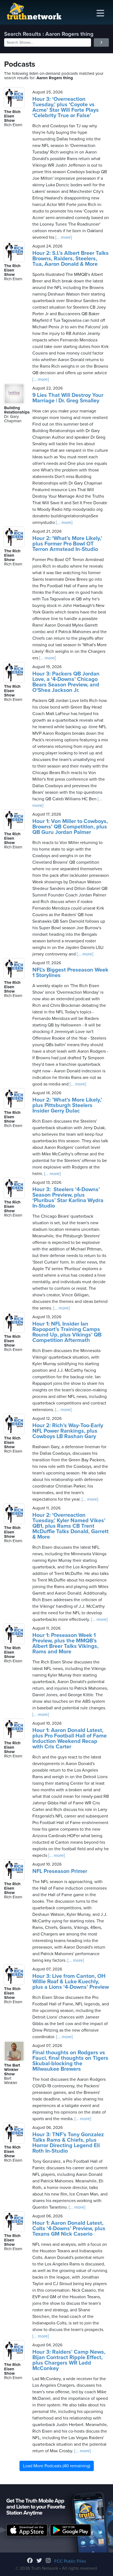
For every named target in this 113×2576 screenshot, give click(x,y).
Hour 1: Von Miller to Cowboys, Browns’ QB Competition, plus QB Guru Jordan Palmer (70, 827)
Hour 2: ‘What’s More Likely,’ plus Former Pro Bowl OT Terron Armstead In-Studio (67, 544)
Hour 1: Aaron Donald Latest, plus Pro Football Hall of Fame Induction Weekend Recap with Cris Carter (70, 1739)
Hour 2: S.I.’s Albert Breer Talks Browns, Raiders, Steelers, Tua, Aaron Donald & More (70, 259)
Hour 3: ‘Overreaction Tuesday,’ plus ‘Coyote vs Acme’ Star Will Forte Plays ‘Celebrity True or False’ (66, 107)
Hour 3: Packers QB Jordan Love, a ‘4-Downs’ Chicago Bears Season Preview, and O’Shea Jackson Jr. (66, 682)
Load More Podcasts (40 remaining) (57, 2466)
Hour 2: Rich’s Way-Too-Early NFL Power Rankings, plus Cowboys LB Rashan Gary (68, 1431)
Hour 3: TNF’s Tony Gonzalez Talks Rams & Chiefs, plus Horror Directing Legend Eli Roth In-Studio (68, 2143)
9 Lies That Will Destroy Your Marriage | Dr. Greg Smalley (68, 398)
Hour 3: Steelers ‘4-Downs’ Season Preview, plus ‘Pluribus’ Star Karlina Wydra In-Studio (68, 1198)
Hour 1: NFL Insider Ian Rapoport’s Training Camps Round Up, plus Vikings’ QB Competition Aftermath (67, 1332)
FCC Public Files (70, 2561)
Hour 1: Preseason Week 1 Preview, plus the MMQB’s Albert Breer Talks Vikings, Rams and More (65, 1643)
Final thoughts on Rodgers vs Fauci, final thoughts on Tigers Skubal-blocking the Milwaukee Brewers (70, 2061)
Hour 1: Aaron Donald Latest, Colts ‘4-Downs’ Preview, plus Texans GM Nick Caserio (69, 2229)
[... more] (63, 237)
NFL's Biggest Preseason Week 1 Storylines (70, 973)
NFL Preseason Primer (60, 1871)
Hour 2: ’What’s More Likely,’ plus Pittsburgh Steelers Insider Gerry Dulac (67, 1105)
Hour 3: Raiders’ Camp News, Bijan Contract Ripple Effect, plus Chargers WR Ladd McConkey (69, 2360)
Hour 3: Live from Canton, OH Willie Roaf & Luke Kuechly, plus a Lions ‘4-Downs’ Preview (71, 1982)
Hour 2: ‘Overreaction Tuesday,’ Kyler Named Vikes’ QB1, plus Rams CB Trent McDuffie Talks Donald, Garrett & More (70, 1526)
